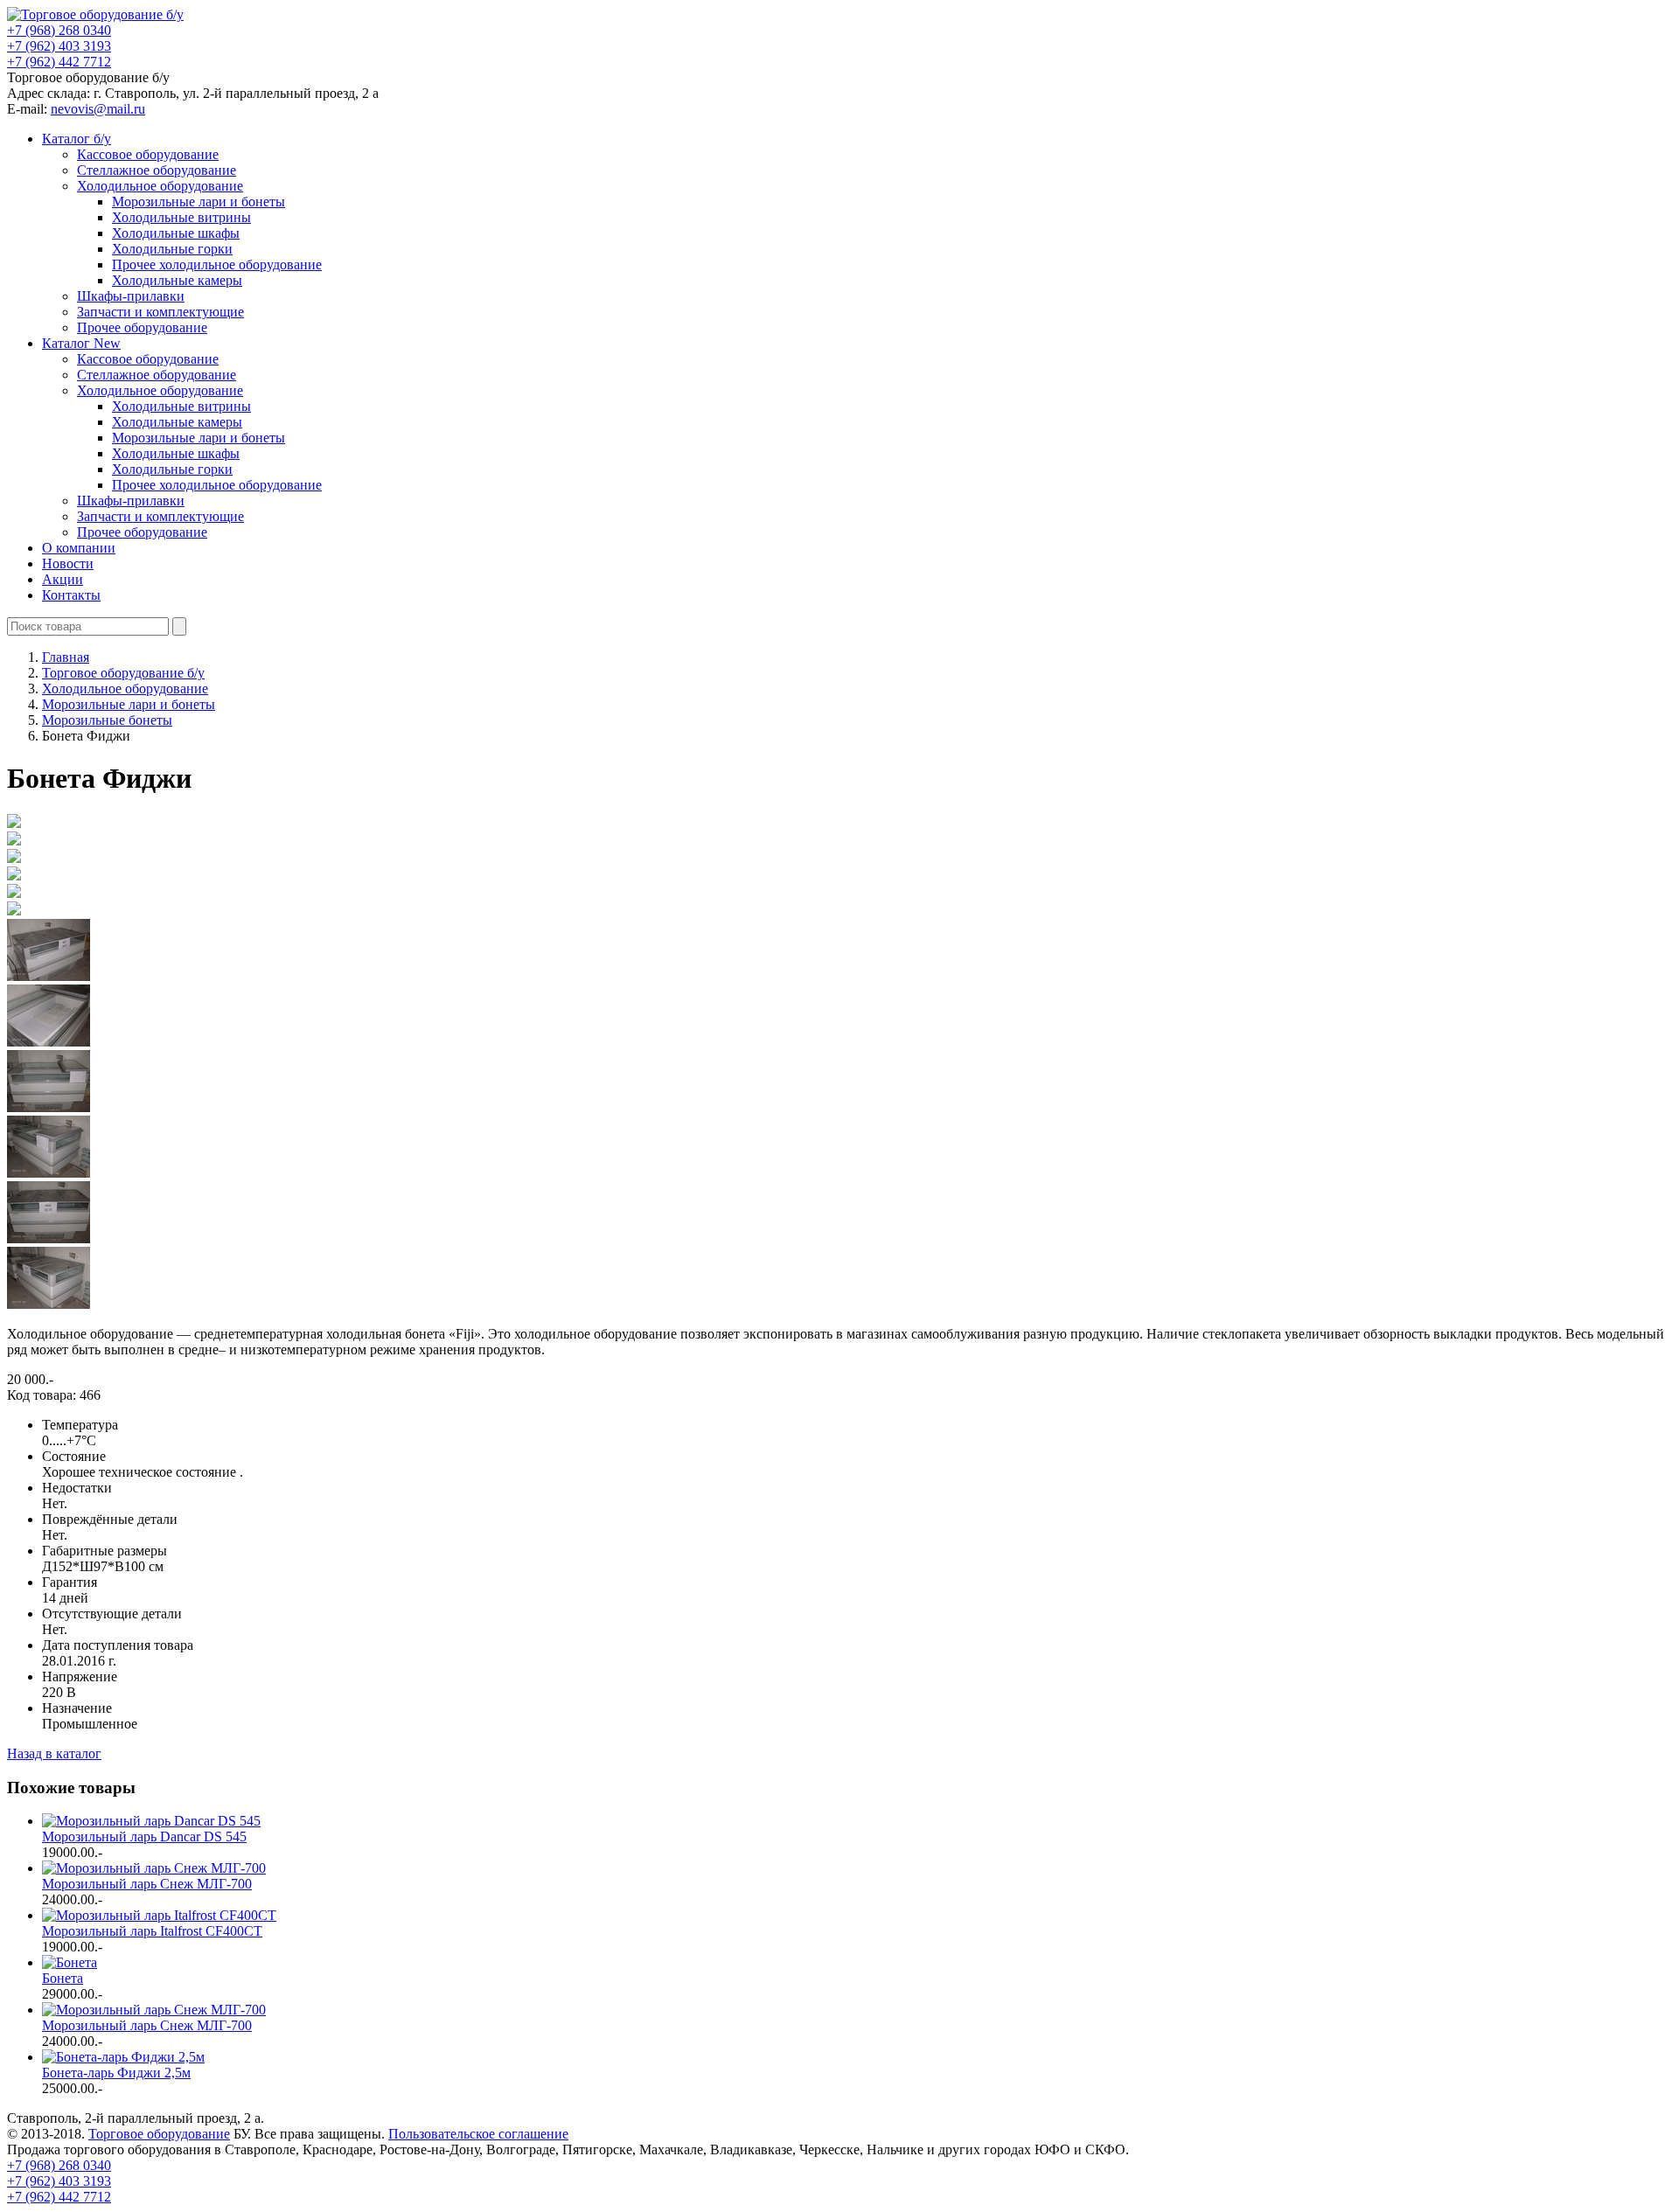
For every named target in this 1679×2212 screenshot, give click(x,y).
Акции (63, 579)
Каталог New (81, 343)
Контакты (71, 595)
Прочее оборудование (142, 327)
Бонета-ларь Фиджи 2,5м (116, 2073)
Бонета (63, 1978)
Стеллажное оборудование (157, 170)
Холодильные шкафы (176, 233)
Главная (66, 657)
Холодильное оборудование (160, 186)
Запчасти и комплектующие (160, 312)
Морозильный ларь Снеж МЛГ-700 (147, 1884)
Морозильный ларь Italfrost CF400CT (152, 1931)
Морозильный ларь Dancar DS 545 (144, 1836)
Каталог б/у (77, 139)
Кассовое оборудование (148, 154)
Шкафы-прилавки (131, 296)
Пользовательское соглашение (478, 2134)
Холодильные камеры (177, 280)
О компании (79, 548)
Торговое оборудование (159, 2134)
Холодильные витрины (181, 217)
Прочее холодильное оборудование (217, 264)
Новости (68, 563)
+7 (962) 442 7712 (59, 62)
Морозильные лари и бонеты (199, 202)
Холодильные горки (172, 249)
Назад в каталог (54, 1753)
